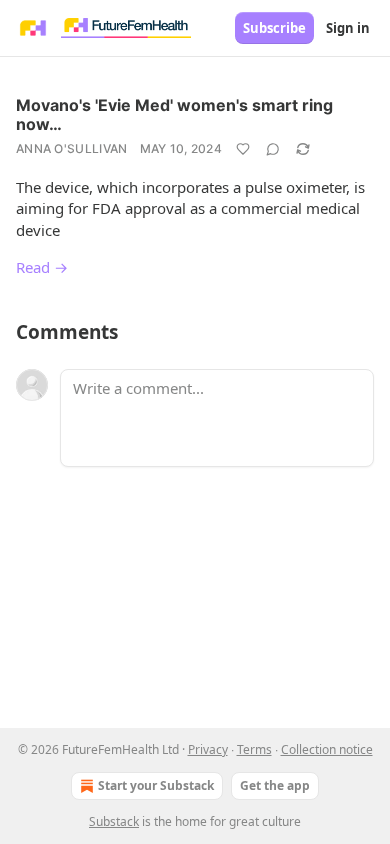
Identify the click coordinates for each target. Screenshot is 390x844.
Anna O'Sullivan (72, 148)
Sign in (348, 28)
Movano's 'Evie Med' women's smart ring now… (174, 114)
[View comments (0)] (273, 149)
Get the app (275, 785)
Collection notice (327, 749)
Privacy (208, 749)
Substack (114, 821)
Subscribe (274, 28)
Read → (42, 267)
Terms (254, 749)
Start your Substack (156, 785)
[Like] (243, 149)
